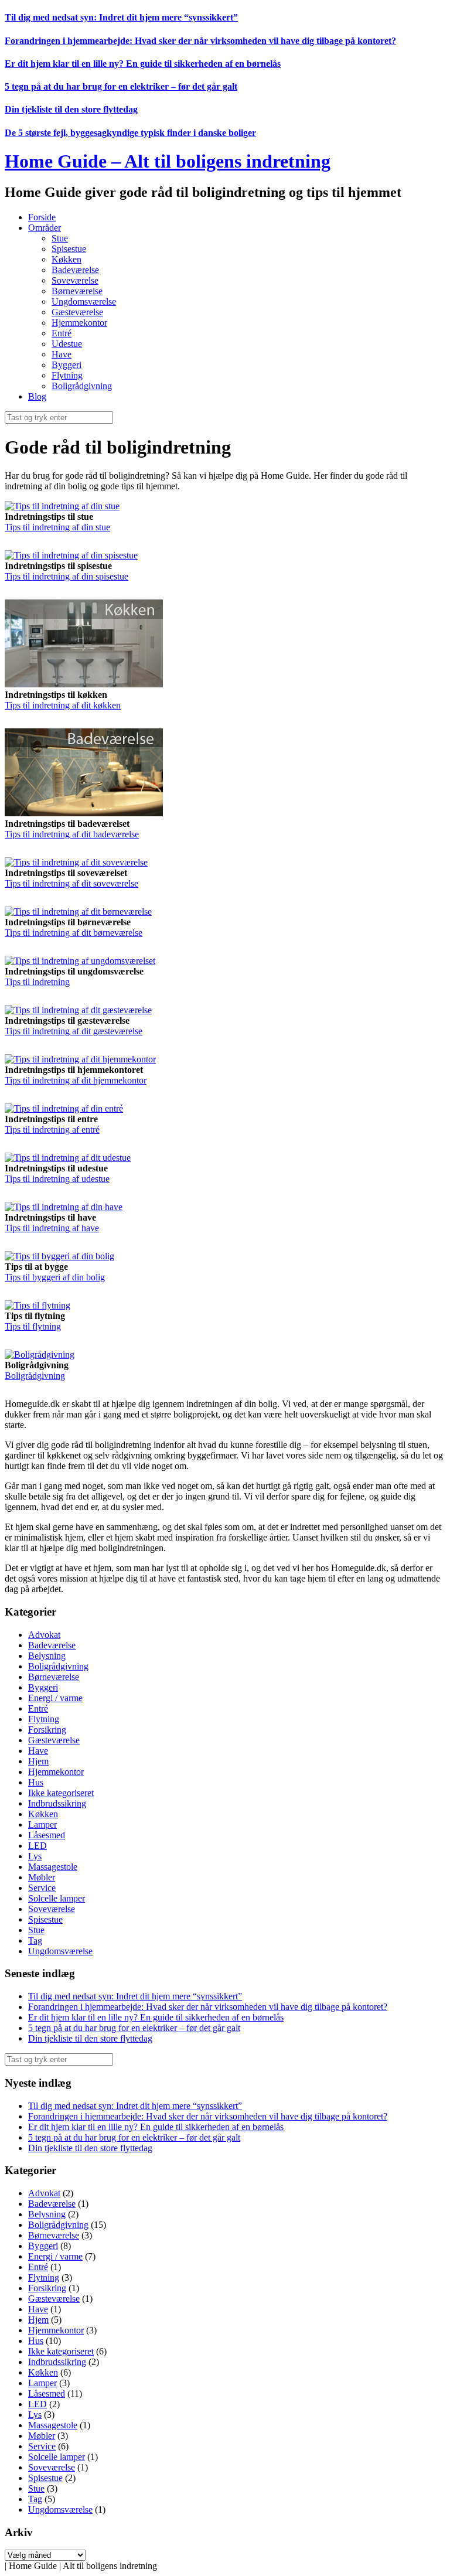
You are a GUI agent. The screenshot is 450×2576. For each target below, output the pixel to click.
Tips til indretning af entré (52, 1129)
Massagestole (53, 1867)
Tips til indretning (37, 982)
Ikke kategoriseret (61, 1793)
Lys (35, 1856)
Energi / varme (55, 1698)
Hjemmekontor (79, 323)
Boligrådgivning (82, 386)
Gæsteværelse (77, 312)
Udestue (67, 344)
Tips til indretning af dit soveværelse (71, 883)
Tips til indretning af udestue (57, 1179)
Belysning (47, 1656)
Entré (62, 333)
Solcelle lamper (57, 1898)
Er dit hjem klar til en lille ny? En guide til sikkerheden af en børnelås (143, 64)
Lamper (42, 1824)
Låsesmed (47, 1835)
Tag (35, 1940)
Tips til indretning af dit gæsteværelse (74, 1031)
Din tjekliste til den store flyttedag (71, 109)
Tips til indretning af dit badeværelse (72, 834)
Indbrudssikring (57, 1803)
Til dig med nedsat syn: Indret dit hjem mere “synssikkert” (121, 17)
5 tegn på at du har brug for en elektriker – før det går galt (121, 86)
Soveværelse (75, 280)
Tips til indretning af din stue (57, 527)
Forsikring (47, 1730)
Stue (60, 238)
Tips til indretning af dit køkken (63, 705)
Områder (45, 228)
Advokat (44, 1635)
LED (37, 1846)
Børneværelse (77, 291)
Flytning (67, 375)
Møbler (42, 1877)
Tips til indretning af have (52, 1228)
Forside (42, 217)
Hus (36, 1782)
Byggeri (67, 365)
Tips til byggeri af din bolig (55, 1277)
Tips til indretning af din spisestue (67, 576)
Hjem (38, 1761)
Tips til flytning (33, 1326)
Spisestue (69, 249)
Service (42, 1888)
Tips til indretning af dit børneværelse (74, 933)
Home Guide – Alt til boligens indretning (168, 161)
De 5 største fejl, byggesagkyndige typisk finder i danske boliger (130, 133)
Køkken (67, 259)
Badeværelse (75, 270)
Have (62, 354)
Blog (37, 396)
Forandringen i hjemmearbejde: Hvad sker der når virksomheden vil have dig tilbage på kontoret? (200, 41)
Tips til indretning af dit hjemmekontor (76, 1080)
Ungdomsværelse (84, 301)
